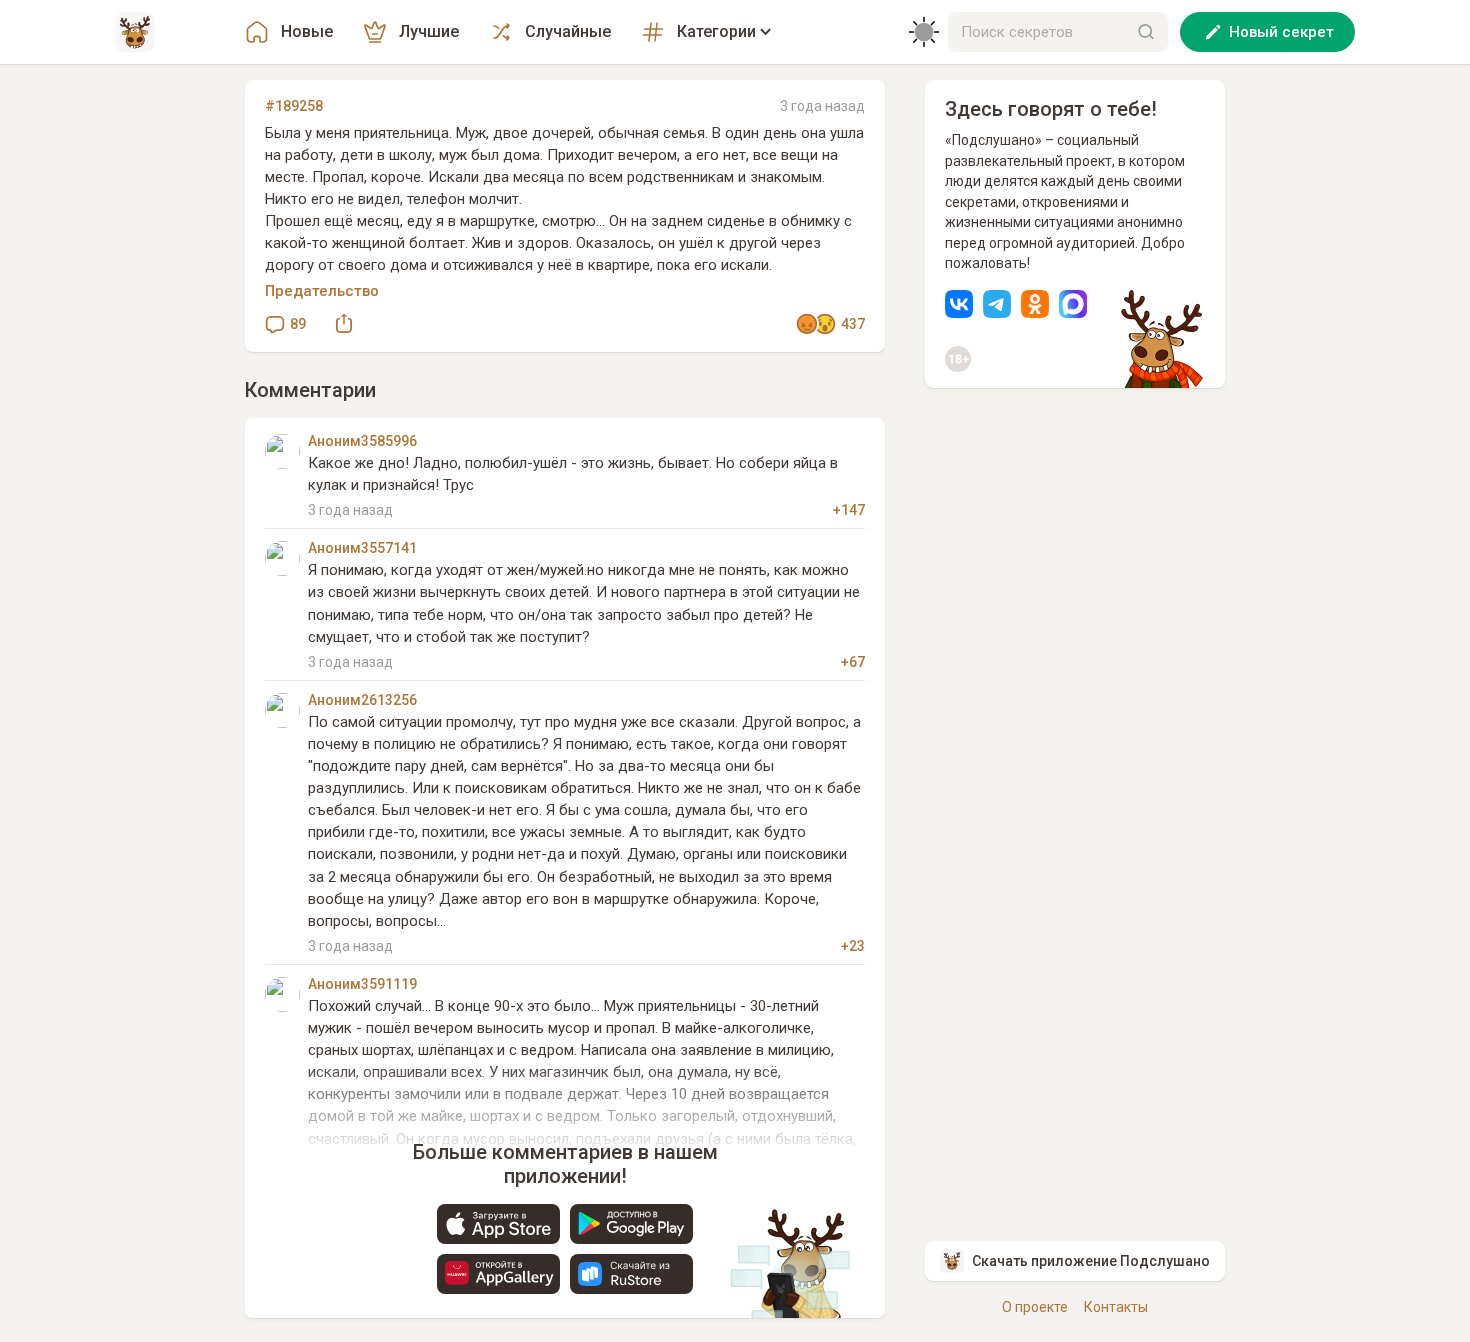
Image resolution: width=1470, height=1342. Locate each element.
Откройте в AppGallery (498, 1274)
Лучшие (429, 31)
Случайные (568, 31)
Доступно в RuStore (631, 1274)
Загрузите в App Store (498, 1224)
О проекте (1035, 1307)
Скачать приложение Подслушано (1091, 1261)
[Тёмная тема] (924, 32)
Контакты (1116, 1307)
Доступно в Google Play (631, 1224)
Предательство (322, 291)
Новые (307, 31)
